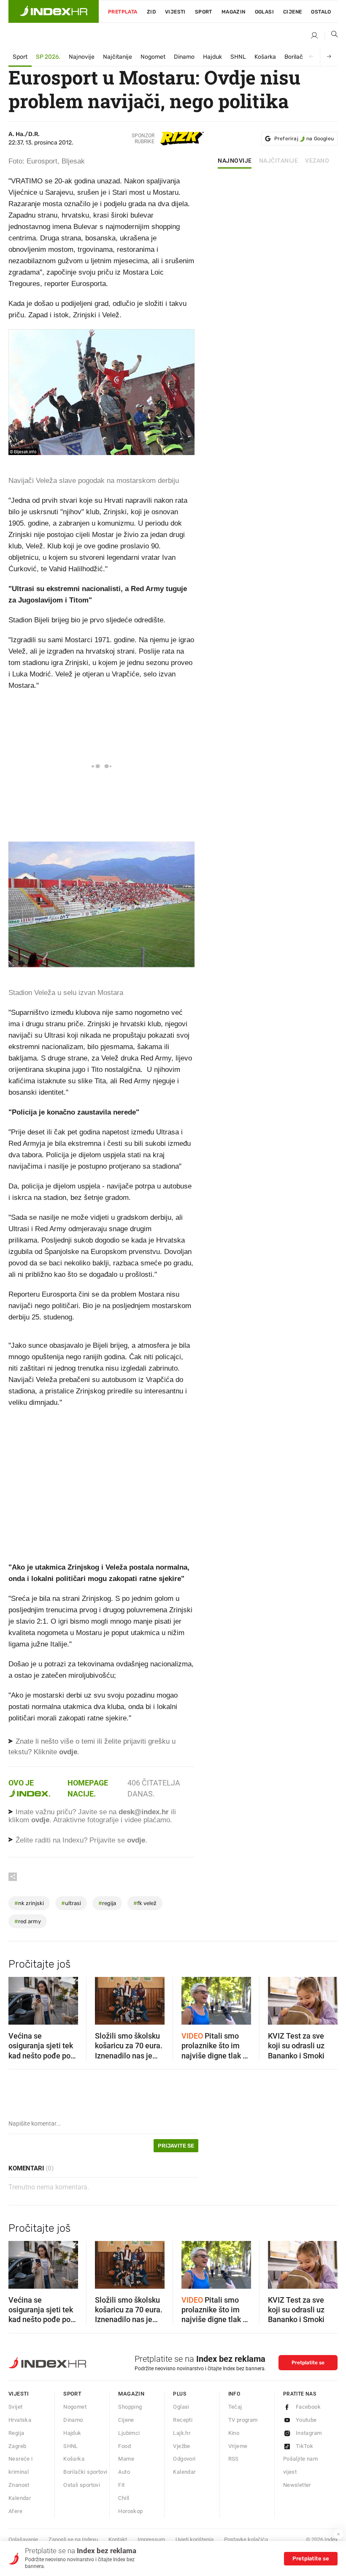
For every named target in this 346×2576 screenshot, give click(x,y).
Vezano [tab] (317, 161)
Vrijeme (238, 2446)
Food (124, 2446)
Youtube (306, 2420)
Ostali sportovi (82, 2485)
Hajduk (212, 57)
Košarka (265, 57)
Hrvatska (20, 2420)
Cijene (292, 12)
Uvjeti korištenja (195, 2539)
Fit (121, 2485)
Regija (16, 2433)
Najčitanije (118, 57)
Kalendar (20, 2498)
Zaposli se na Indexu (73, 2539)
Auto (124, 2472)
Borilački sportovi (85, 2472)
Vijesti (175, 12)
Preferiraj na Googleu (304, 139)
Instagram (309, 2433)
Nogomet (153, 57)
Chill (124, 2498)
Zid (151, 12)
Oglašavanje (23, 2539)
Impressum (151, 2539)
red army (28, 1921)
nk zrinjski (29, 1903)
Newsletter (297, 2485)
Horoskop (130, 2511)
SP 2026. (48, 57)
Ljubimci (129, 2433)
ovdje (40, 1820)
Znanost (19, 2485)
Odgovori (184, 2459)
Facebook (308, 2407)
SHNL (238, 57)
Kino (234, 2433)
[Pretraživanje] (331, 36)
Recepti (183, 2420)
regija (107, 1903)
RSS (234, 2459)
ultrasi (71, 1903)
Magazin (131, 2394)
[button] (19, 1998)
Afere (15, 2511)
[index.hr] (54, 11)
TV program (243, 2420)
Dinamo (184, 57)
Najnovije (82, 57)
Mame (126, 2459)
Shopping (130, 2407)
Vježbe (181, 2446)
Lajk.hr (182, 2433)
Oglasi (264, 12)
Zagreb (17, 2446)
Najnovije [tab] (235, 161)
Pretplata (123, 12)
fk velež (145, 1903)
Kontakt (118, 2539)
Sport (204, 12)
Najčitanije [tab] (279, 161)
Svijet (15, 2407)
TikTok (304, 2446)
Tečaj (235, 2407)
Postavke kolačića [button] (246, 2539)
